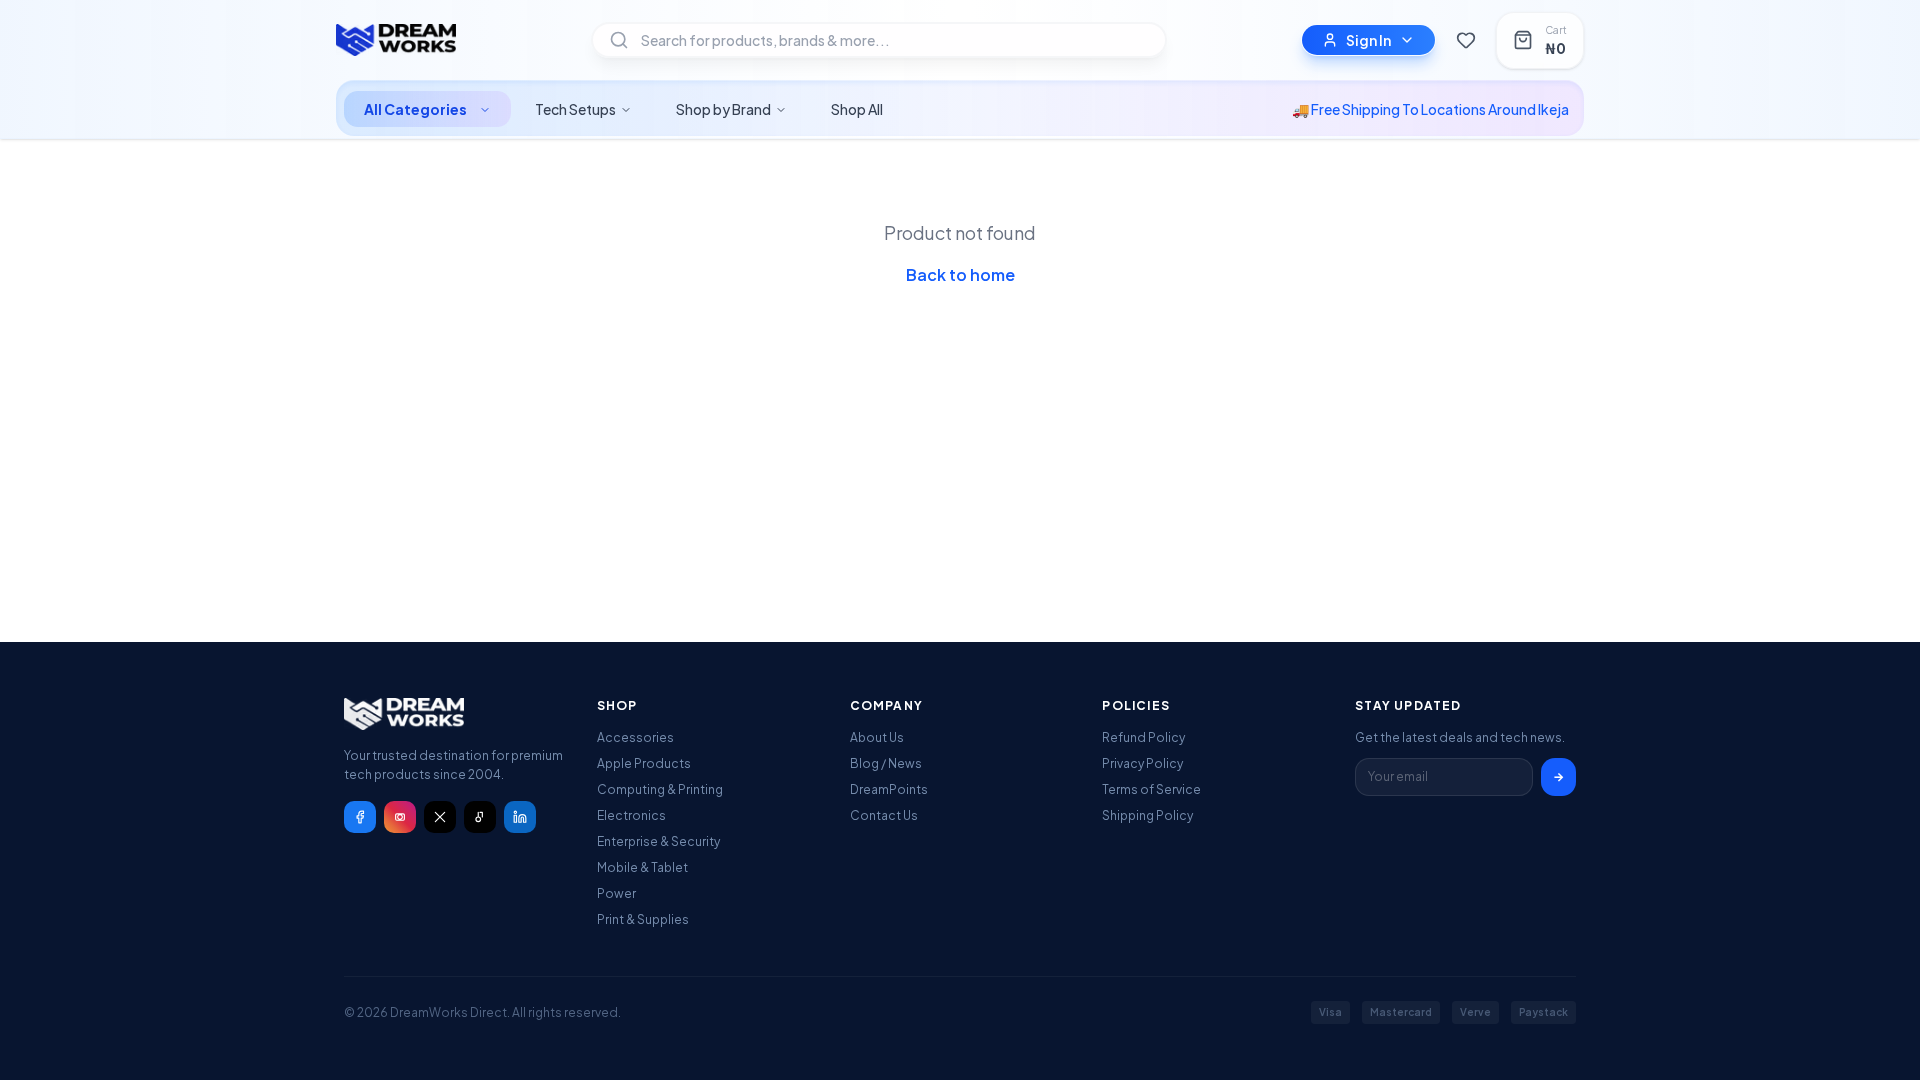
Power (616, 893)
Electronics (631, 815)
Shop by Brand (723, 109)
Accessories (635, 737)
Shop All (857, 109)
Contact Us (884, 815)
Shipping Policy (1147, 815)
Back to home (960, 274)
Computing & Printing (660, 789)
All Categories (415, 109)
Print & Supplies (643, 919)
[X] (440, 817)
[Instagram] (400, 817)
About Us (877, 737)
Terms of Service (1151, 789)
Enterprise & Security (658, 841)
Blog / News (886, 763)
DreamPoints (889, 789)
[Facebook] (360, 817)
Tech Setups (575, 109)
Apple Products (644, 763)
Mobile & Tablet (642, 867)
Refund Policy (1143, 737)
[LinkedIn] (520, 817)
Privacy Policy (1142, 763)
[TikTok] (480, 817)
